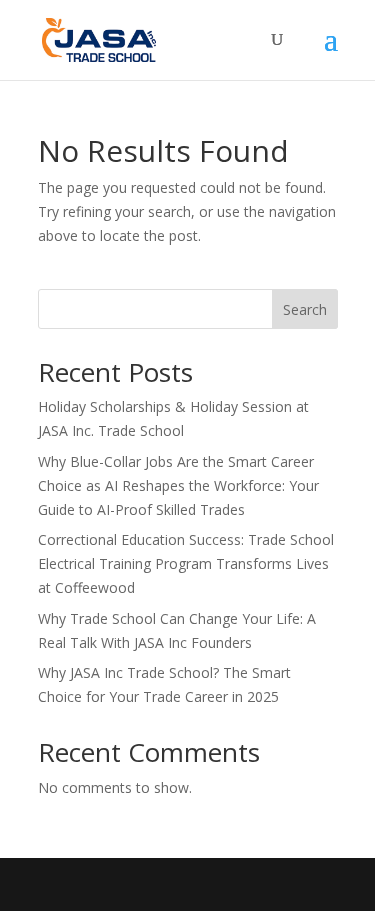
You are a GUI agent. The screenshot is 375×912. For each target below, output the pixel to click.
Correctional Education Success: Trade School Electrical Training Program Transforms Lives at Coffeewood (186, 563)
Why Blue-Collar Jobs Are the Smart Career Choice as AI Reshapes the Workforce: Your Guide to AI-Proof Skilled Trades (178, 485)
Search (305, 309)
